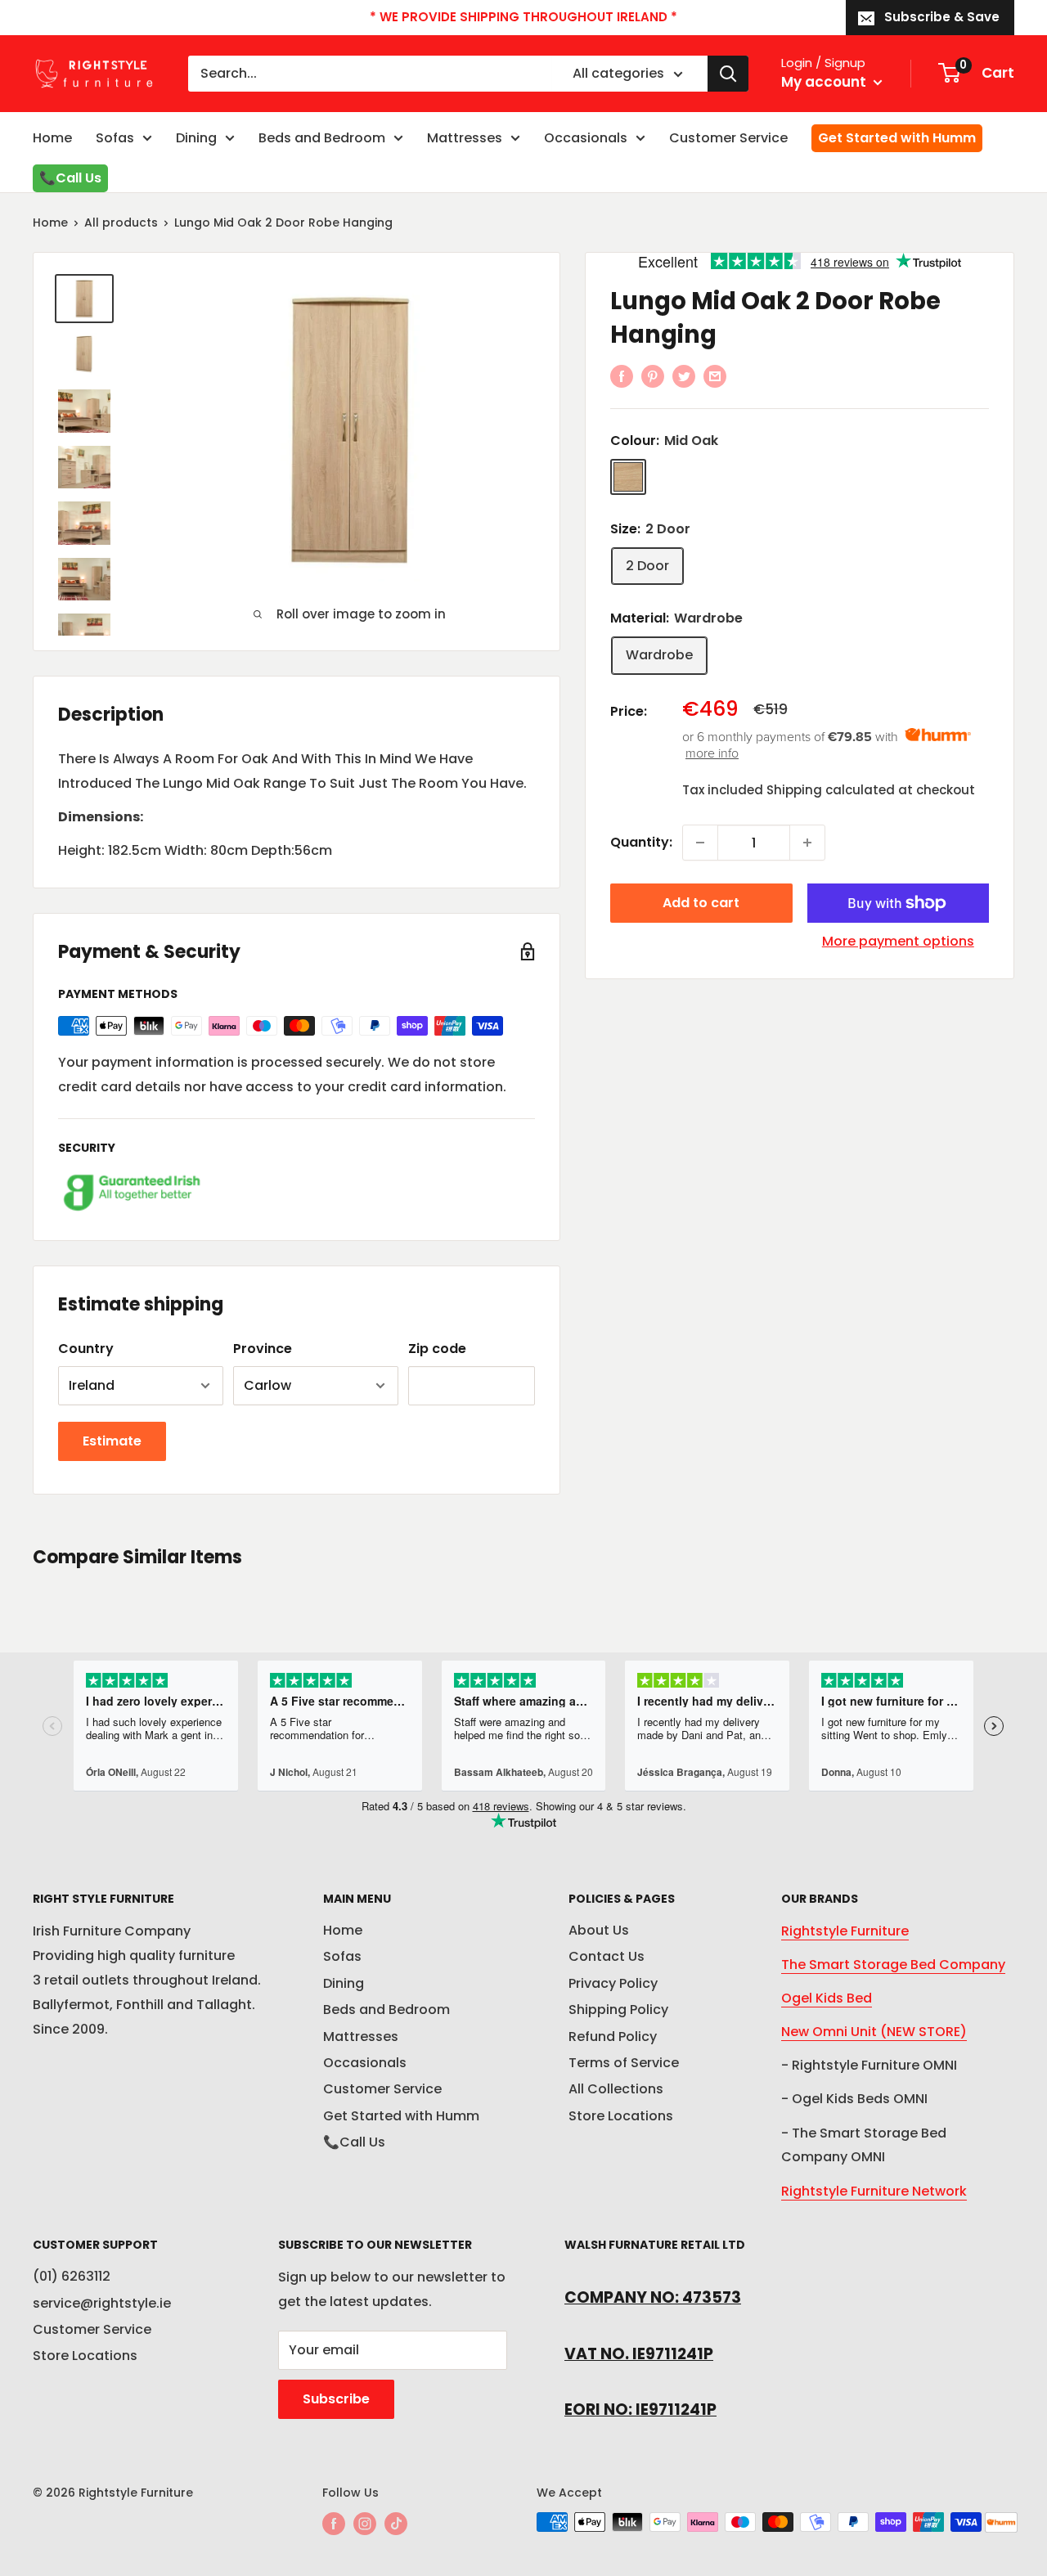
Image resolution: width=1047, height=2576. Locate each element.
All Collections (616, 2089)
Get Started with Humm (897, 138)
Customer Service (728, 138)
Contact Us (607, 1956)
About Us (599, 1930)
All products (121, 223)
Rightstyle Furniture (845, 1931)
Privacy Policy (613, 1983)
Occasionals (586, 138)
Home (52, 138)
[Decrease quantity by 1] (700, 843)
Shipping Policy (618, 2010)
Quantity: (641, 842)
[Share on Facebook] (622, 376)
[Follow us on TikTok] (396, 2524)
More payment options (898, 941)
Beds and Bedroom (322, 138)
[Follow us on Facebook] (334, 2524)
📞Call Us (70, 178)
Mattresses (465, 138)
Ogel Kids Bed (827, 1998)
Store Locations (621, 2116)
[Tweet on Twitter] (684, 376)
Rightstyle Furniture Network (874, 2191)
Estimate (112, 1441)
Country (86, 1349)
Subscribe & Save (942, 17)
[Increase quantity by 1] (807, 843)
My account (825, 82)
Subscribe (336, 2399)
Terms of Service (624, 2063)
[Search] (728, 74)
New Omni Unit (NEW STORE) (874, 2032)
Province (263, 1349)
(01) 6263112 (72, 2276)
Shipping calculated (831, 790)
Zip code (437, 1349)
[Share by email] (715, 376)
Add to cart (701, 903)
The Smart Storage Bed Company (893, 1965)
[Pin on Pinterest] (653, 376)
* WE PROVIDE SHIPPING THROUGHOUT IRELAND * (523, 17)
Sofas (115, 138)
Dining (196, 138)
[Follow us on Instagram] (365, 2524)
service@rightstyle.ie (102, 2303)
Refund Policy (613, 2037)
